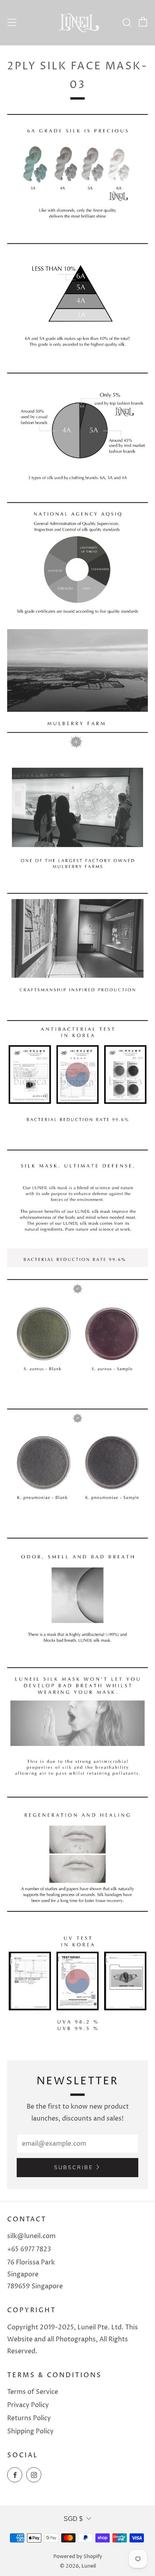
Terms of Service (33, 2392)
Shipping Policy (30, 2431)
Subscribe (74, 2168)
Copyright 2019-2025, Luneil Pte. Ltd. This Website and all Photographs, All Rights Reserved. (73, 2339)
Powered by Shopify (78, 2557)
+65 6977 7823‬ (29, 2249)
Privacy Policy (28, 2405)
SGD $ (73, 2519)
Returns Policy (29, 2418)
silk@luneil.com (31, 2236)
